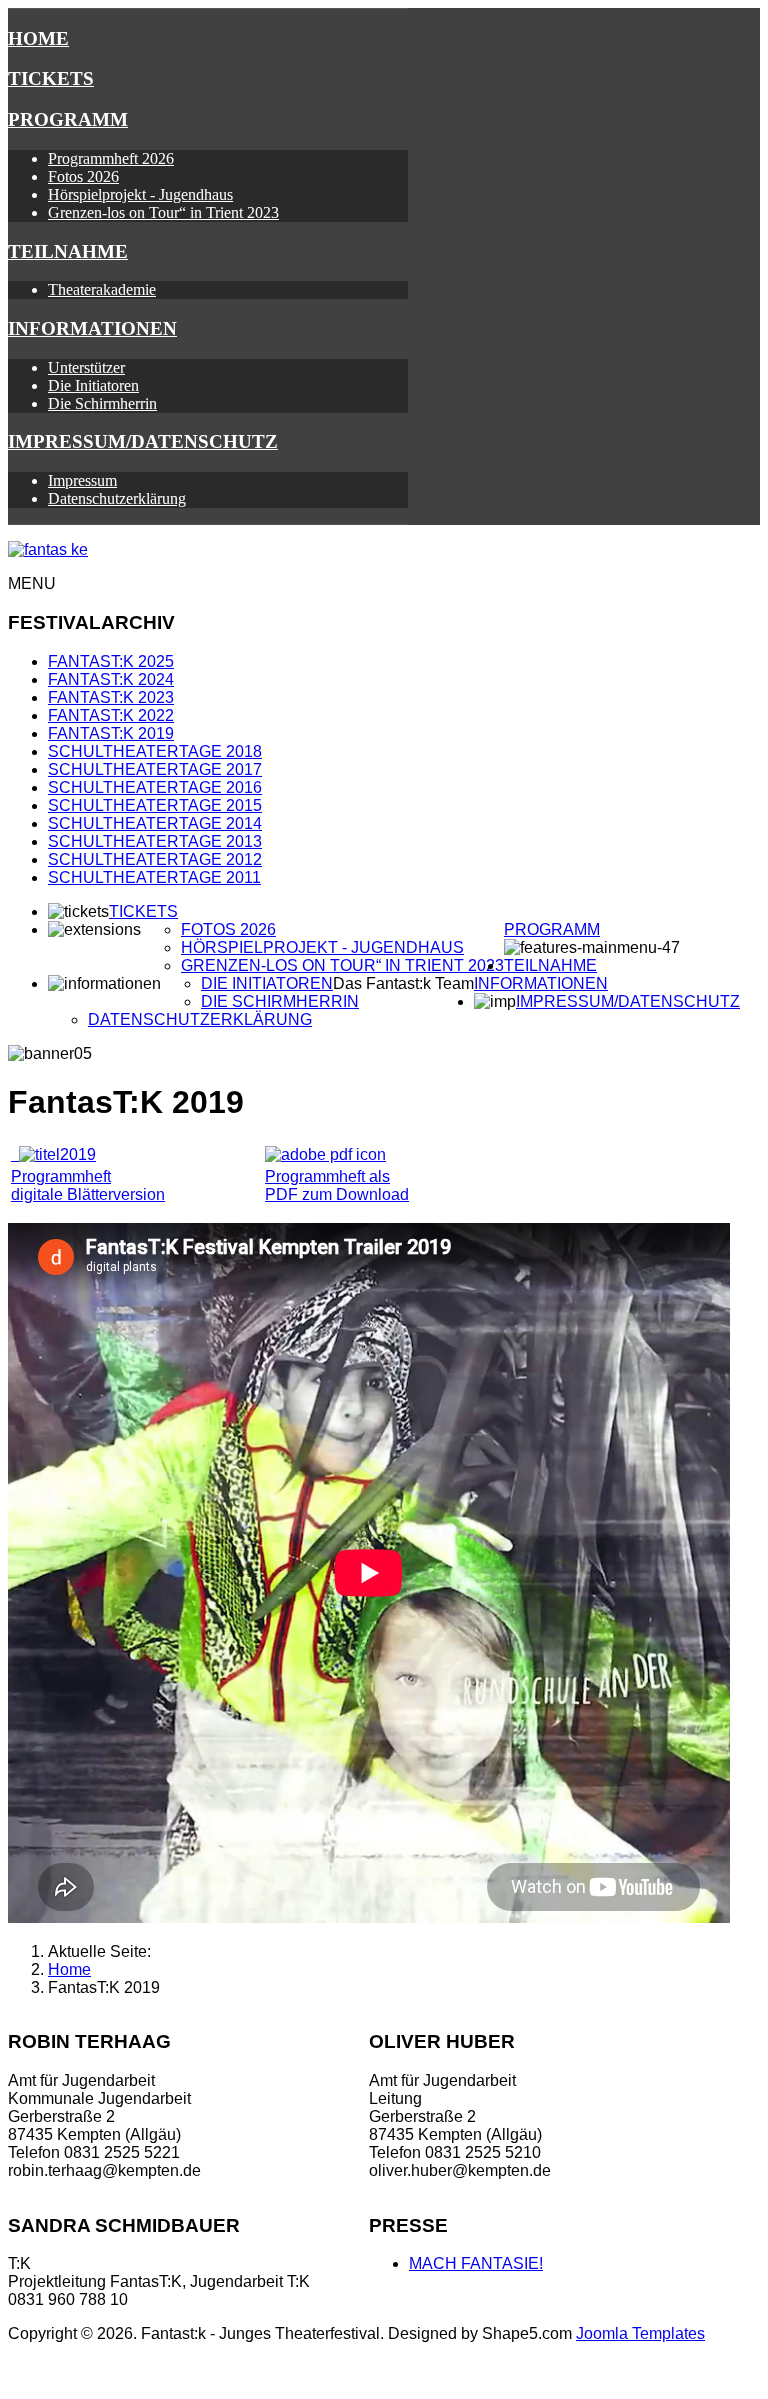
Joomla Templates (640, 2333)
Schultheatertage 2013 (155, 841)
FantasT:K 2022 (111, 715)
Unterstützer (86, 367)
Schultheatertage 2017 (155, 769)
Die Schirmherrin (102, 403)
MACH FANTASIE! (476, 2263)
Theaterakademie (102, 289)
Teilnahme (68, 251)
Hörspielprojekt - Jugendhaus (140, 194)
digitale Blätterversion (88, 1194)
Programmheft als (327, 1176)
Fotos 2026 (83, 176)
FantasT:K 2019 (111, 733)
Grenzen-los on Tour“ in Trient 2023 (163, 212)
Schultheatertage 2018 (155, 751)
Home (38, 38)
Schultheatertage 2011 (154, 877)
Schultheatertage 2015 (155, 805)
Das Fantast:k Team (403, 983)
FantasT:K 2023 (111, 697)
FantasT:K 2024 (111, 679)
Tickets (51, 78)
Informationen (92, 328)
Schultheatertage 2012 (155, 859)
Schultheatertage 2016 (155, 787)
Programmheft (61, 1176)
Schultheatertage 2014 (155, 823)
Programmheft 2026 (111, 158)
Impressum (82, 480)
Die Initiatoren (93, 385)
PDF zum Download (337, 1194)
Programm (68, 119)
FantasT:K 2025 (111, 661)
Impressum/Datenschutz (143, 441)
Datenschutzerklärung (117, 498)
